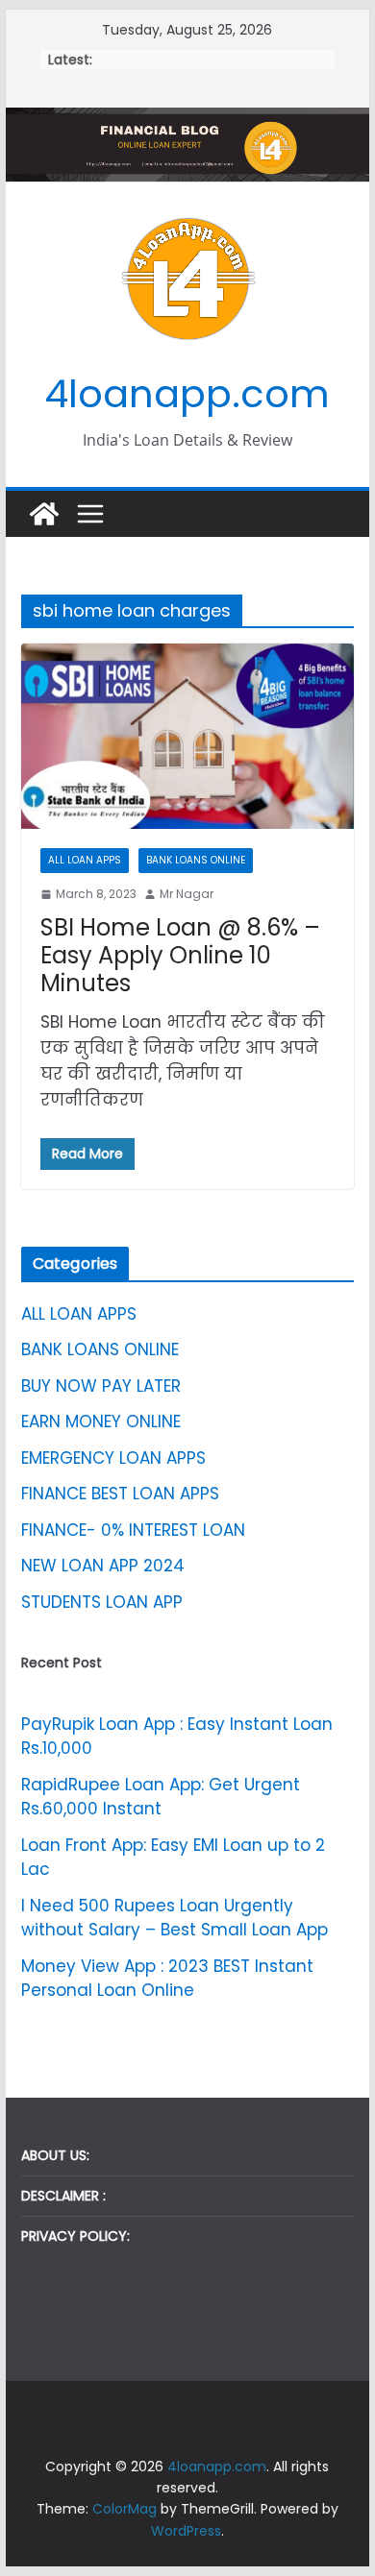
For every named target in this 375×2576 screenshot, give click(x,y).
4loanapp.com (187, 394)
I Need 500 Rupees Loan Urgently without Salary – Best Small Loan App (175, 1918)
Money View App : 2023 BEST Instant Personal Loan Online (167, 1979)
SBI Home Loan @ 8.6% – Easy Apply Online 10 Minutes (180, 955)
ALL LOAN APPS (85, 860)
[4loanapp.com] (44, 514)
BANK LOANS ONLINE (196, 860)
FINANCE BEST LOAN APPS (120, 1494)
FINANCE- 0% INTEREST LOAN (133, 1530)
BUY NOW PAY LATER (101, 1386)
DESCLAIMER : (63, 2196)
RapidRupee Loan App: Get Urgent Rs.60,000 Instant (161, 1797)
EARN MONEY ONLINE (101, 1422)
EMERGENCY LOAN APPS (113, 1458)
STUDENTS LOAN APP (102, 1602)
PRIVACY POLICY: (75, 2236)
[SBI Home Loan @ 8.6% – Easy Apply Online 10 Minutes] (187, 736)
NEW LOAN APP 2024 (103, 1566)
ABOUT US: (55, 2155)
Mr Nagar (187, 894)
